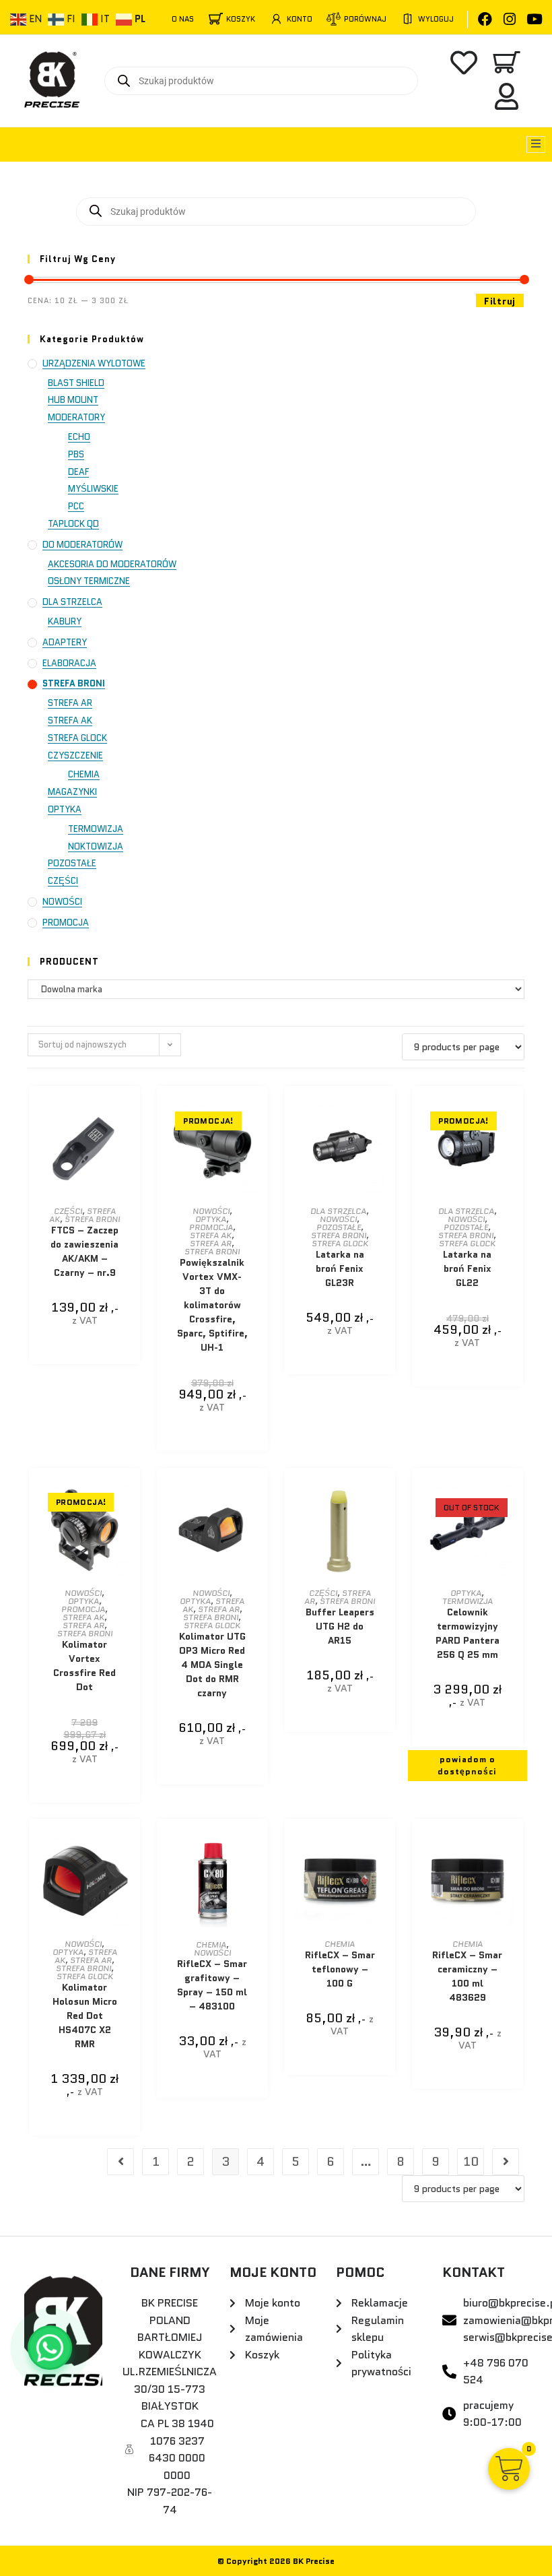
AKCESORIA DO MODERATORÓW (112, 564)
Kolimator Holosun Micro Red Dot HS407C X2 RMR (85, 2016)
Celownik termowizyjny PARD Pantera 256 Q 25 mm (468, 1633)
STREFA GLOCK (77, 738)
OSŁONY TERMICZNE (89, 581)
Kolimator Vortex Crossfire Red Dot (84, 1666)
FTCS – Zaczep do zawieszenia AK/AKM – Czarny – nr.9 (84, 1251)
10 (471, 2162)
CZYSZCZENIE (75, 755)
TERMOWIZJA (96, 829)
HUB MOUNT (73, 400)
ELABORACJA (69, 663)
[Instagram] (510, 19)
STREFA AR (70, 703)
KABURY (65, 621)
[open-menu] (536, 144)
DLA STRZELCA (72, 602)
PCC (76, 506)
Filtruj (500, 301)
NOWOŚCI (62, 902)
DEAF (78, 472)
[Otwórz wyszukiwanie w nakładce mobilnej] (261, 81)
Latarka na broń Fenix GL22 (467, 1268)
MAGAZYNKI (72, 792)
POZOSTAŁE (72, 863)
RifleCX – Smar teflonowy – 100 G (340, 1969)
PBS (76, 454)
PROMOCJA (66, 923)
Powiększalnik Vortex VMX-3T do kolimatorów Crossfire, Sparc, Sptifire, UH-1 (212, 1305)
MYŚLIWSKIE (93, 489)
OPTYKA (65, 809)
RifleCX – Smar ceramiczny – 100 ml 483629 (467, 1976)
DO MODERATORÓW (82, 545)
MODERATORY (76, 417)
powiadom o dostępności (467, 1765)
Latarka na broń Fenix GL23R (340, 1268)
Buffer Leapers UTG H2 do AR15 (340, 1626)
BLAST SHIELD (76, 383)
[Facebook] (485, 19)
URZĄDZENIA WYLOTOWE (94, 363)
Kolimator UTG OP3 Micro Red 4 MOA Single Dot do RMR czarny (212, 1665)
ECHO (79, 437)
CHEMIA (84, 774)
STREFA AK (70, 720)
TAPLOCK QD (73, 524)
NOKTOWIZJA (96, 846)
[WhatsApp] (50, 2348)
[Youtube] (535, 19)
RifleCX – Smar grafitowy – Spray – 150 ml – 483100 (212, 1985)
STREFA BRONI (74, 683)
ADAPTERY (65, 642)
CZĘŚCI (63, 881)
